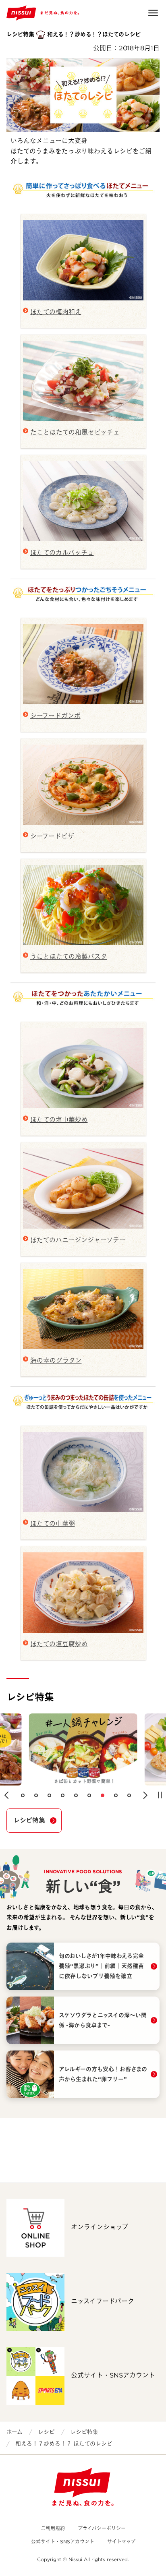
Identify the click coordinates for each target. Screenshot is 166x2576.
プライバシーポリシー (102, 2528)
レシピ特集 (29, 1820)
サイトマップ (121, 2542)
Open (153, 13)
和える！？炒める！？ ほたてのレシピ (64, 2444)
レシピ (46, 2432)
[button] (6, 1795)
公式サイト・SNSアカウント (63, 2542)
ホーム (15, 2432)
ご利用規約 (53, 2528)
